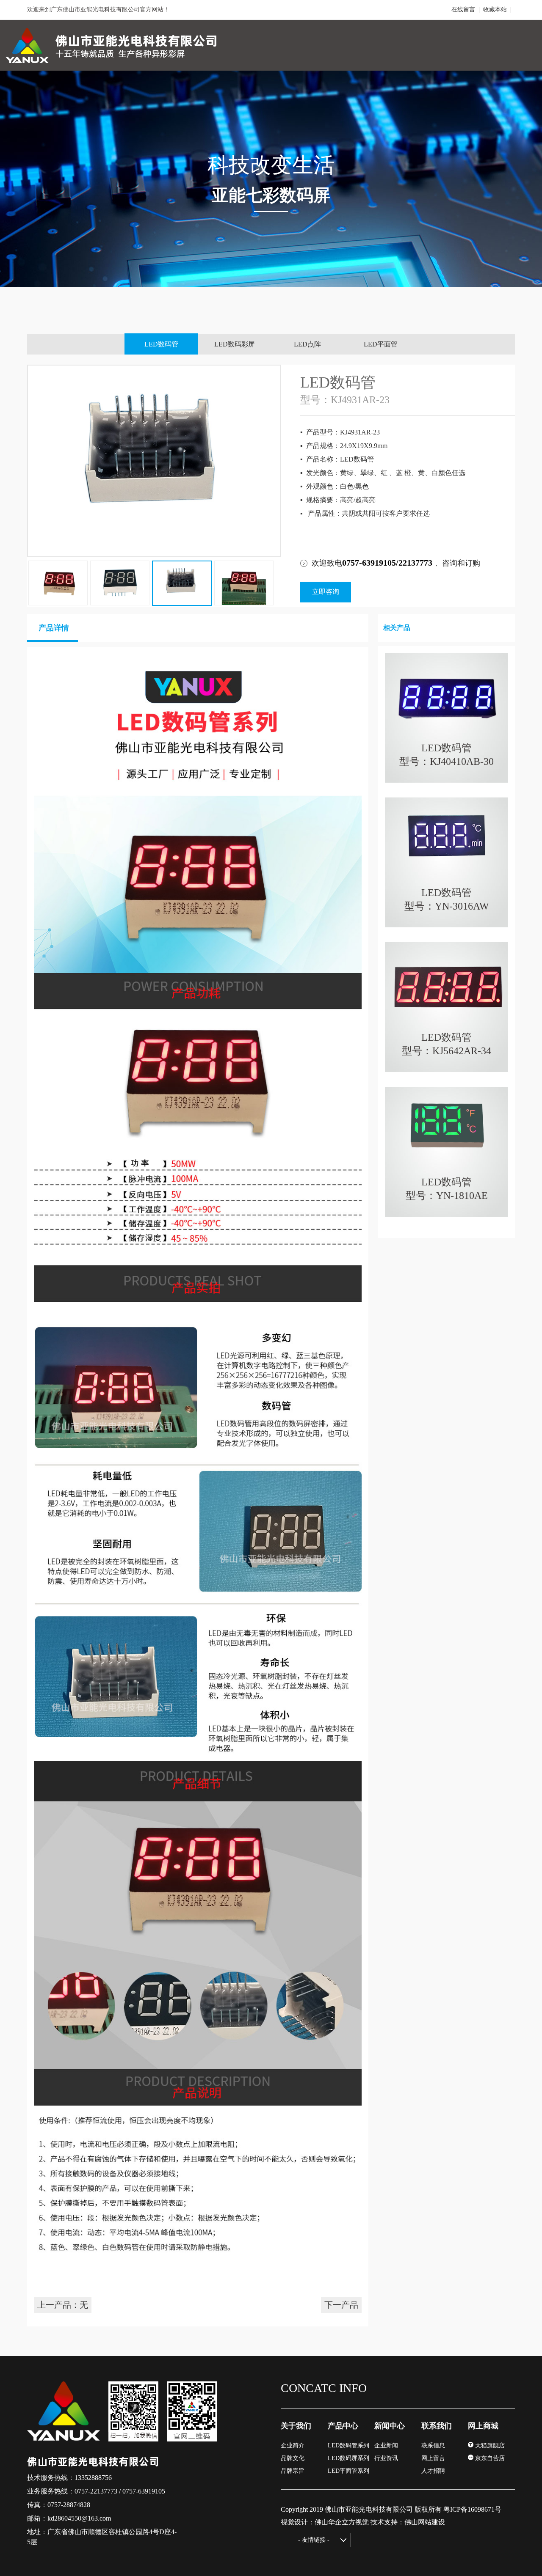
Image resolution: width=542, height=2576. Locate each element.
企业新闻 (386, 2445)
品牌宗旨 (293, 2471)
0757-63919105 (144, 2491)
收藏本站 (495, 10)
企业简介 (293, 2445)
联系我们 (437, 2426)
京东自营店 (489, 2458)
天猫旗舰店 (489, 2445)
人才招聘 (433, 2471)
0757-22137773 (96, 2491)
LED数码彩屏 (235, 344)
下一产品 (341, 2305)
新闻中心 (390, 2426)
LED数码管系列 (348, 2445)
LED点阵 (307, 344)
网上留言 (433, 2458)
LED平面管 (381, 344)
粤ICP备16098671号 (472, 2509)
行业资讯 (386, 2458)
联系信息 (433, 2445)
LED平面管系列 (348, 2471)
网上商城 (483, 2426)
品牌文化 (293, 2458)
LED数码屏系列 (348, 2458)
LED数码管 (161, 344)
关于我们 (296, 2426)
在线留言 (463, 10)
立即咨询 (326, 592)
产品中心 (343, 2426)
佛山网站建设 (425, 2522)
